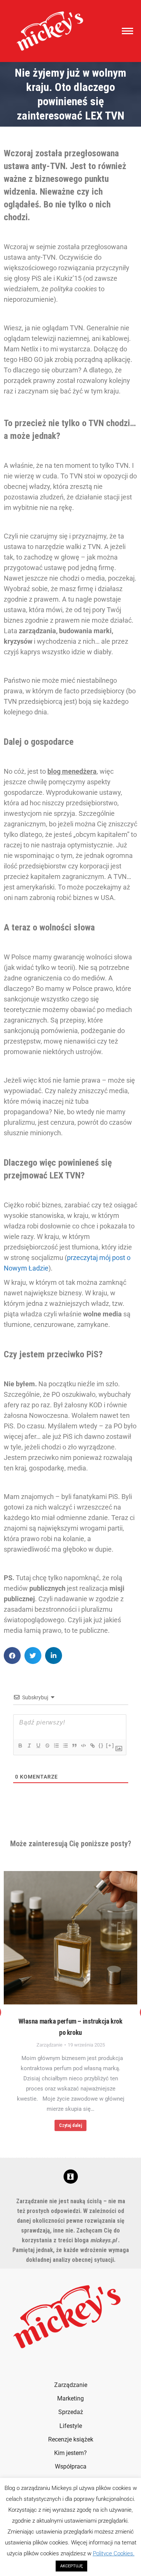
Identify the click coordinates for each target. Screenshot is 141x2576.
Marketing (70, 2398)
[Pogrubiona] (20, 1746)
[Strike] (47, 1746)
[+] (110, 1745)
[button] (12, 1656)
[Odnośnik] (92, 1746)
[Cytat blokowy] (74, 1746)
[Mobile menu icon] (126, 31)
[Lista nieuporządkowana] (65, 1746)
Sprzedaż (71, 2412)
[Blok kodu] (83, 1746)
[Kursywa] (29, 1746)
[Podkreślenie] (38, 1746)
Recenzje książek (71, 2439)
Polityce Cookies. (114, 2553)
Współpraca (71, 2466)
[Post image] (70, 1938)
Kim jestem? (70, 2453)
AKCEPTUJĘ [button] (71, 2566)
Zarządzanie (49, 2045)
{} (101, 1745)
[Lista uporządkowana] (56, 1746)
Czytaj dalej (70, 2125)
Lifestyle (71, 2426)
